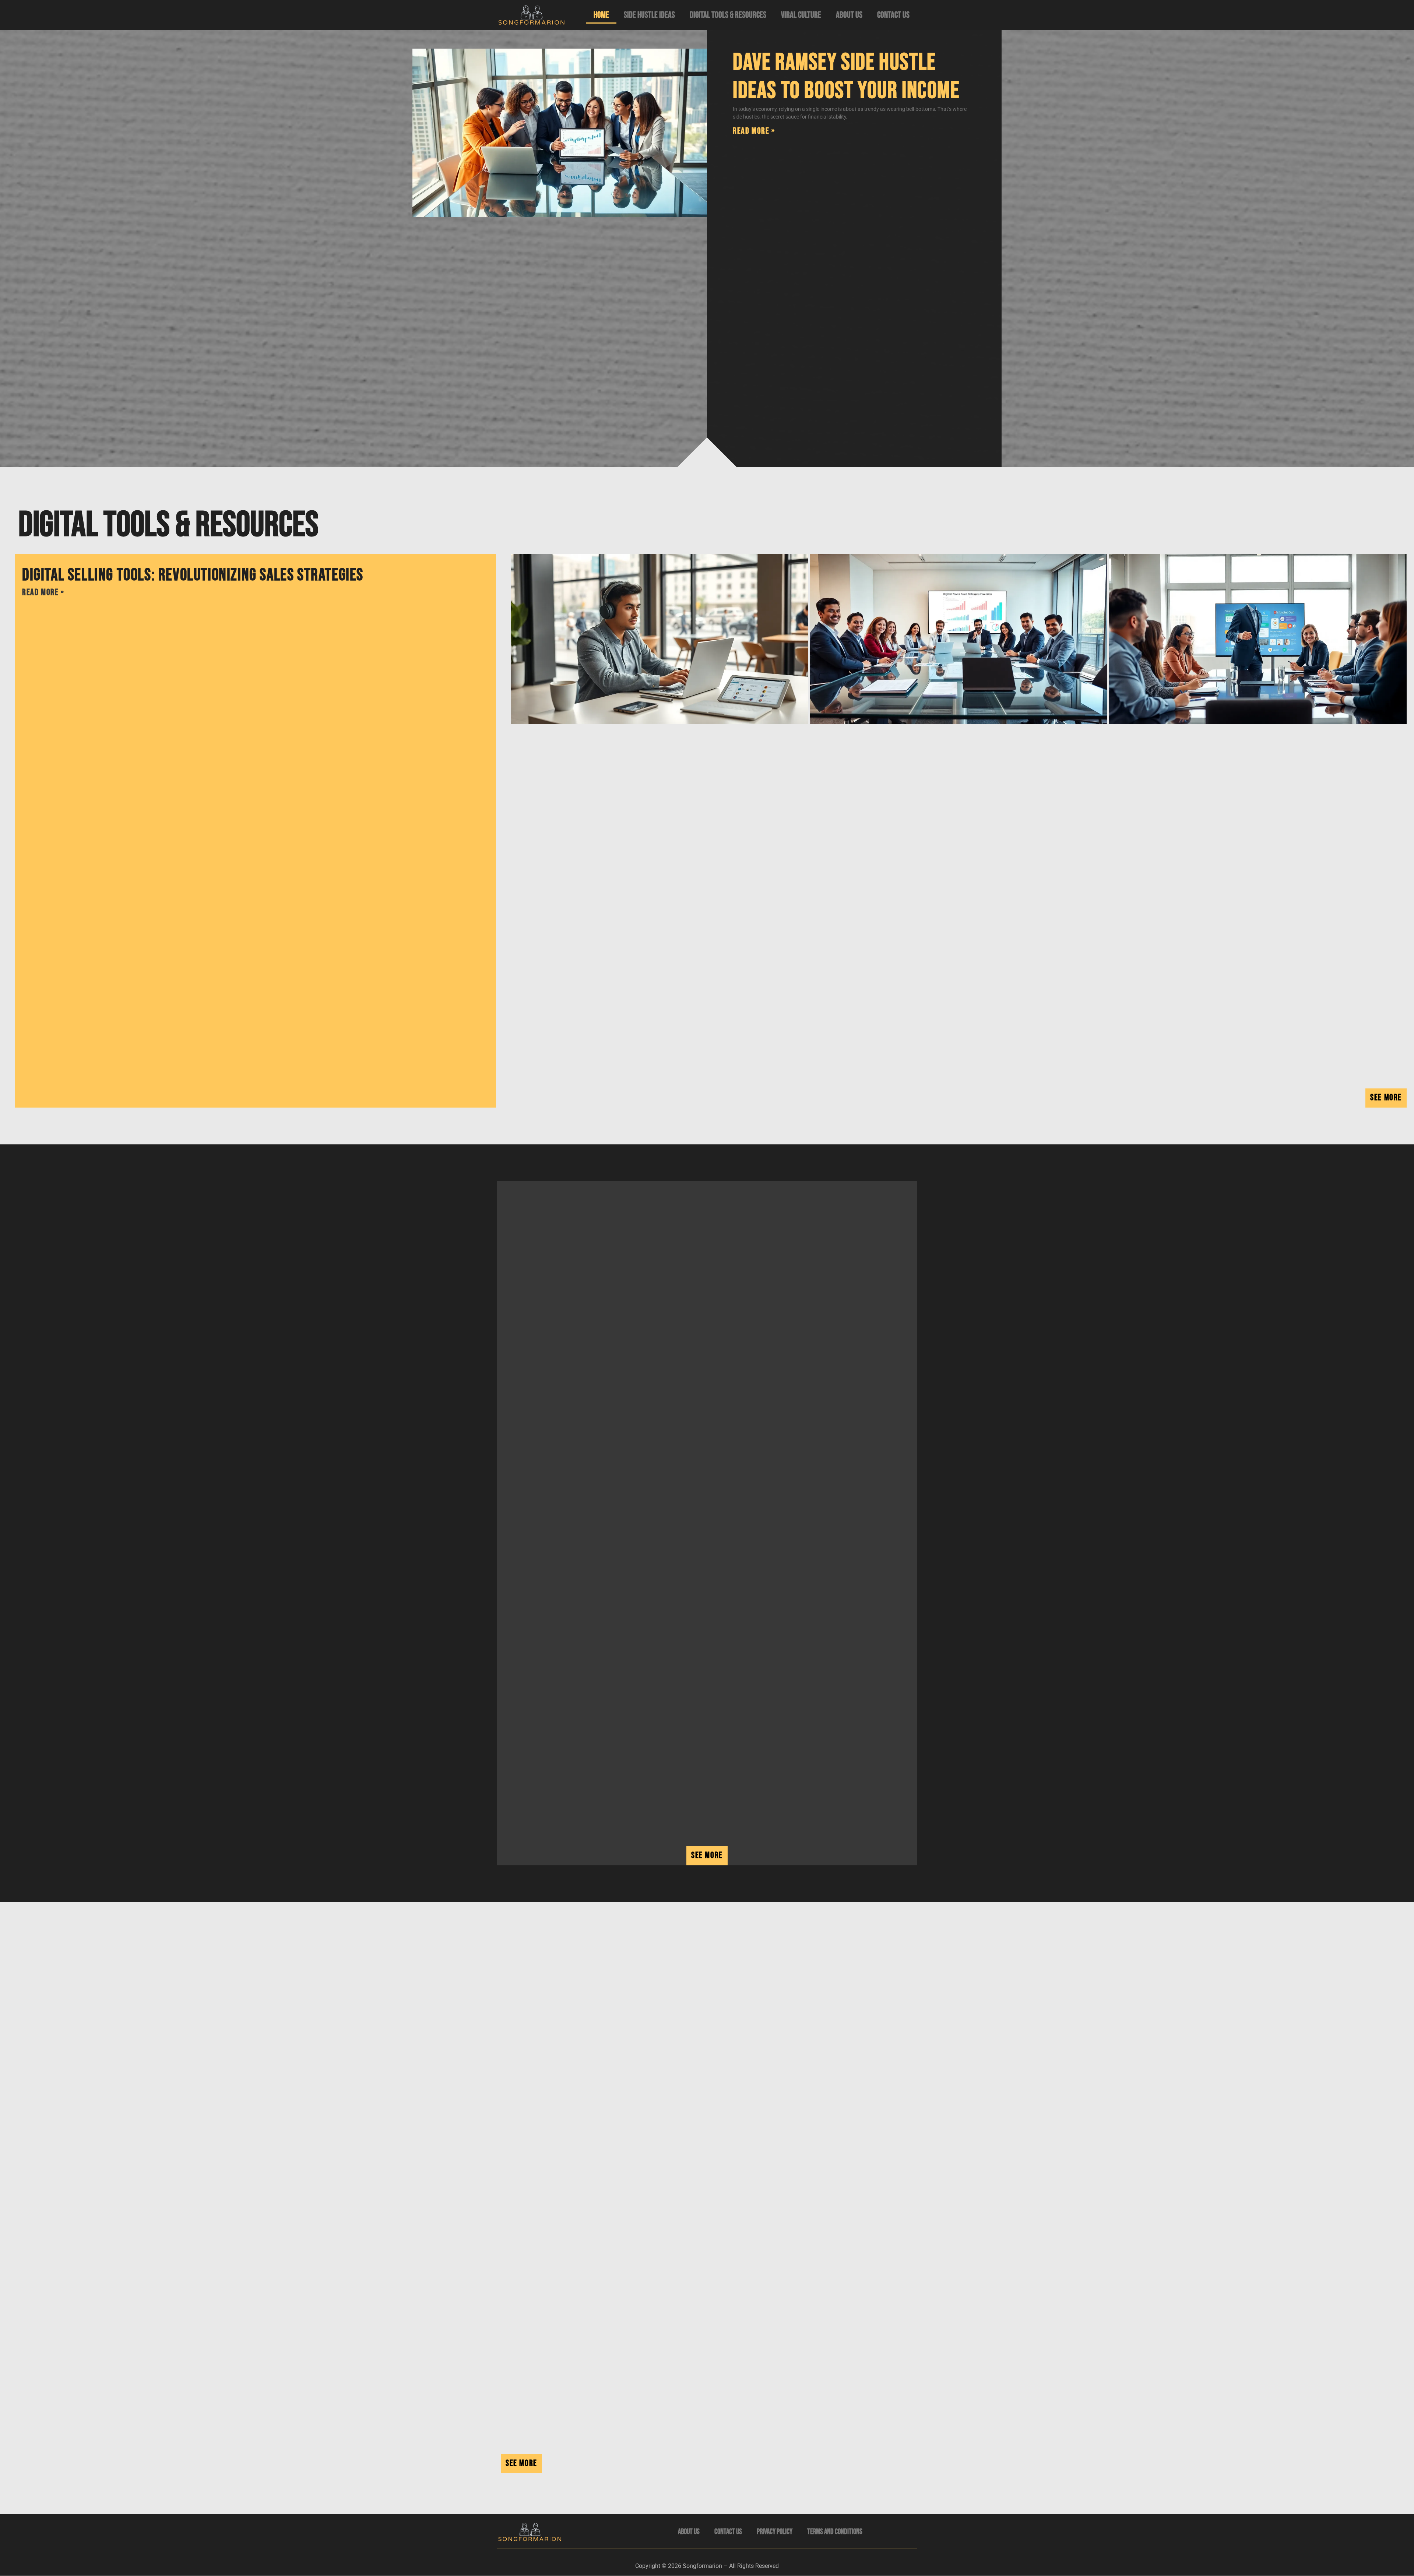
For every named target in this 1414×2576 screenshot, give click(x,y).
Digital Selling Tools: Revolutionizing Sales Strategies (193, 575)
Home (601, 15)
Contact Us (893, 15)
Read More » (754, 131)
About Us (849, 15)
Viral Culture (801, 15)
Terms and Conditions (835, 2532)
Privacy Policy (775, 2532)
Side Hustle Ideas (649, 15)
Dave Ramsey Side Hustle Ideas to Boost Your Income (846, 77)
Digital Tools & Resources (728, 15)
